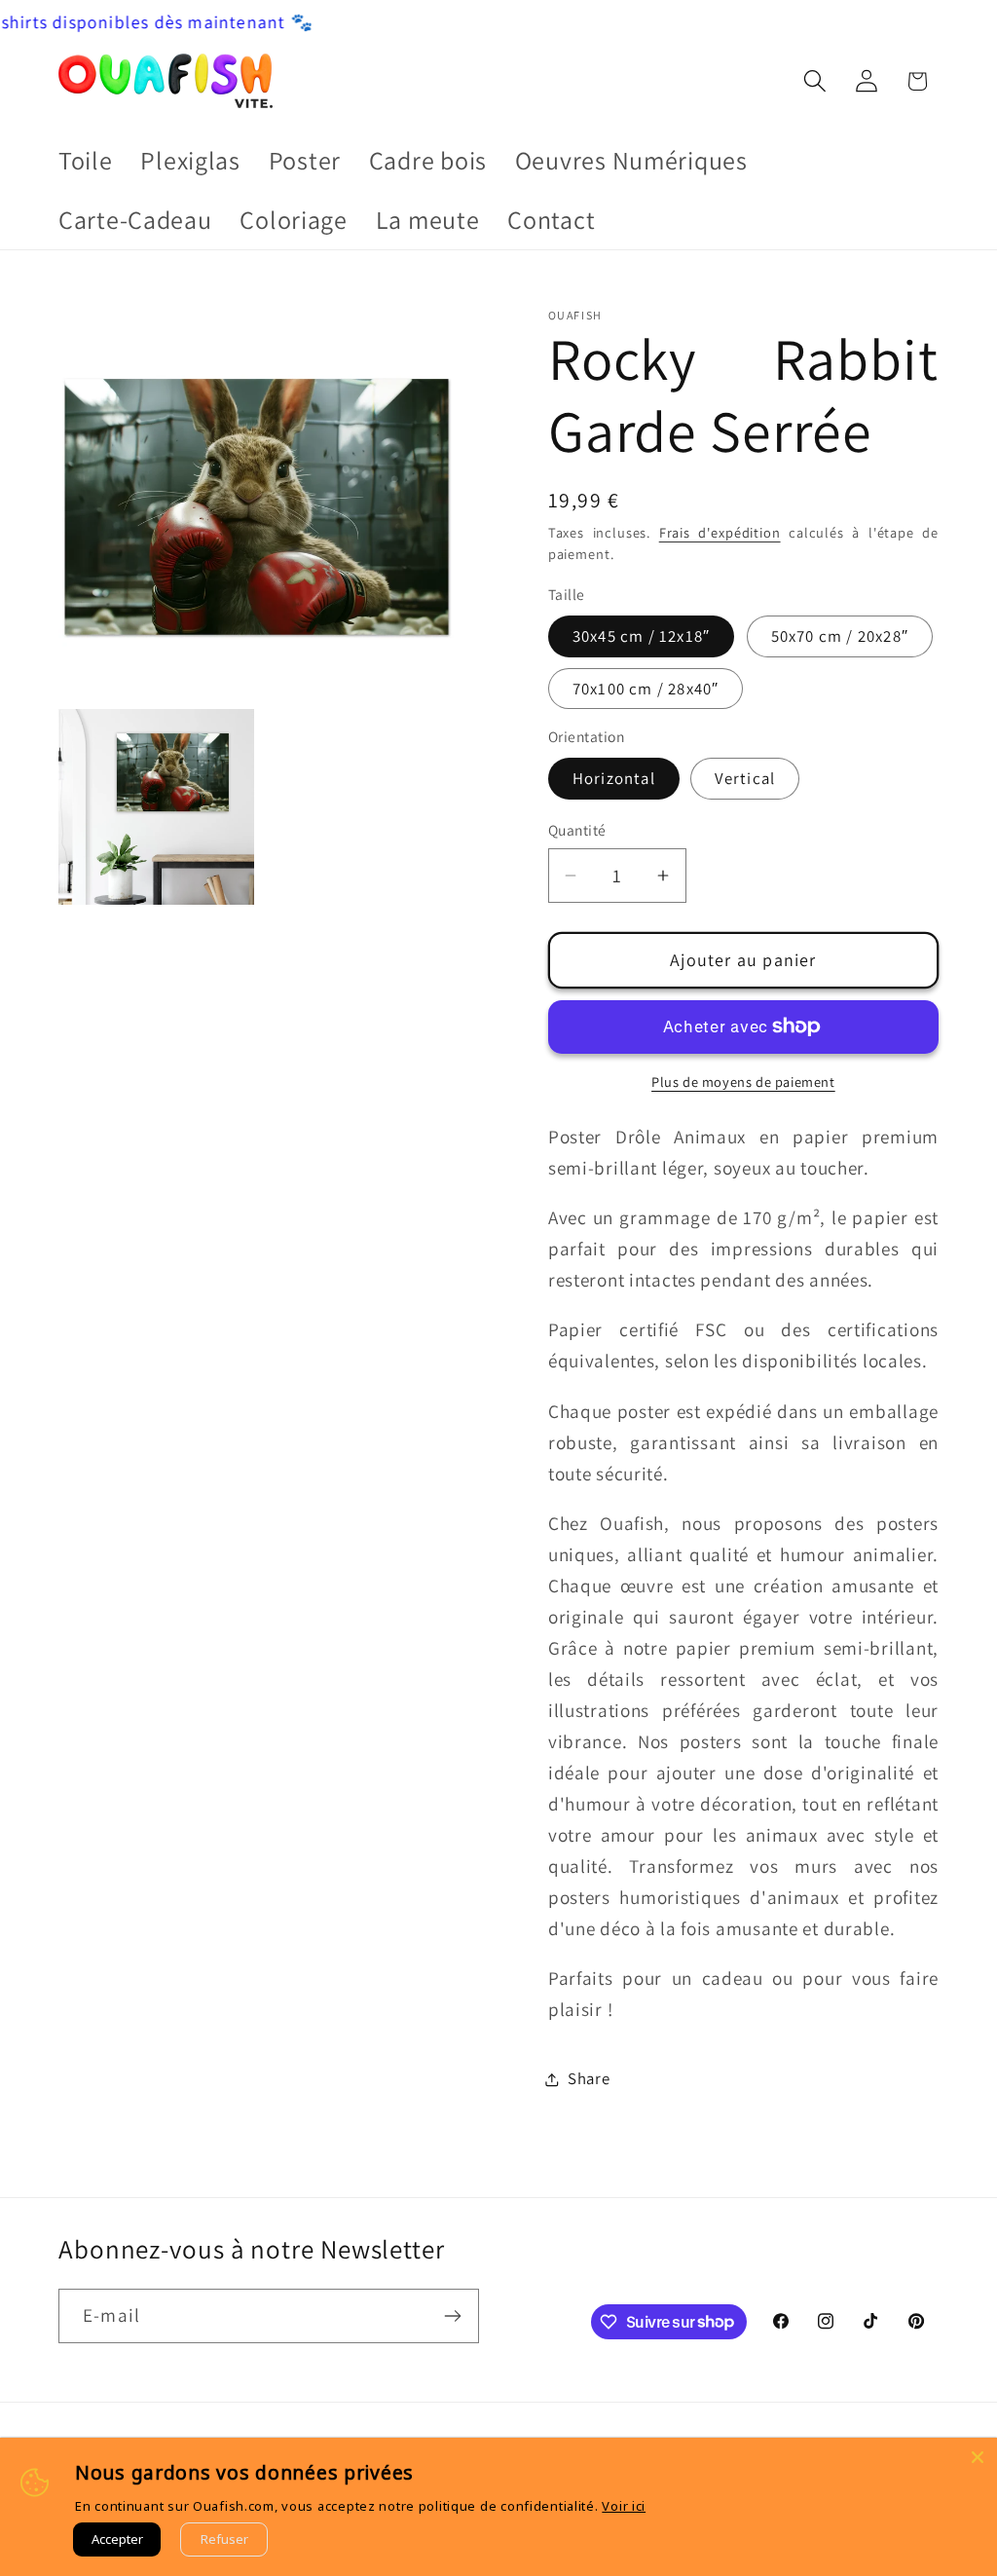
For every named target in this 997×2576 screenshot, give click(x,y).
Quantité (577, 830)
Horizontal (614, 778)
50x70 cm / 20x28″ (840, 636)
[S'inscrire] (452, 2316)
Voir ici (624, 2506)
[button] (814, 81)
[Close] (978, 2457)
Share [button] (589, 2078)
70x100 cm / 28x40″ (646, 689)
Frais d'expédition (720, 532)
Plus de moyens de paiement (743, 1082)
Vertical (745, 778)
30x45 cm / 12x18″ (641, 636)
